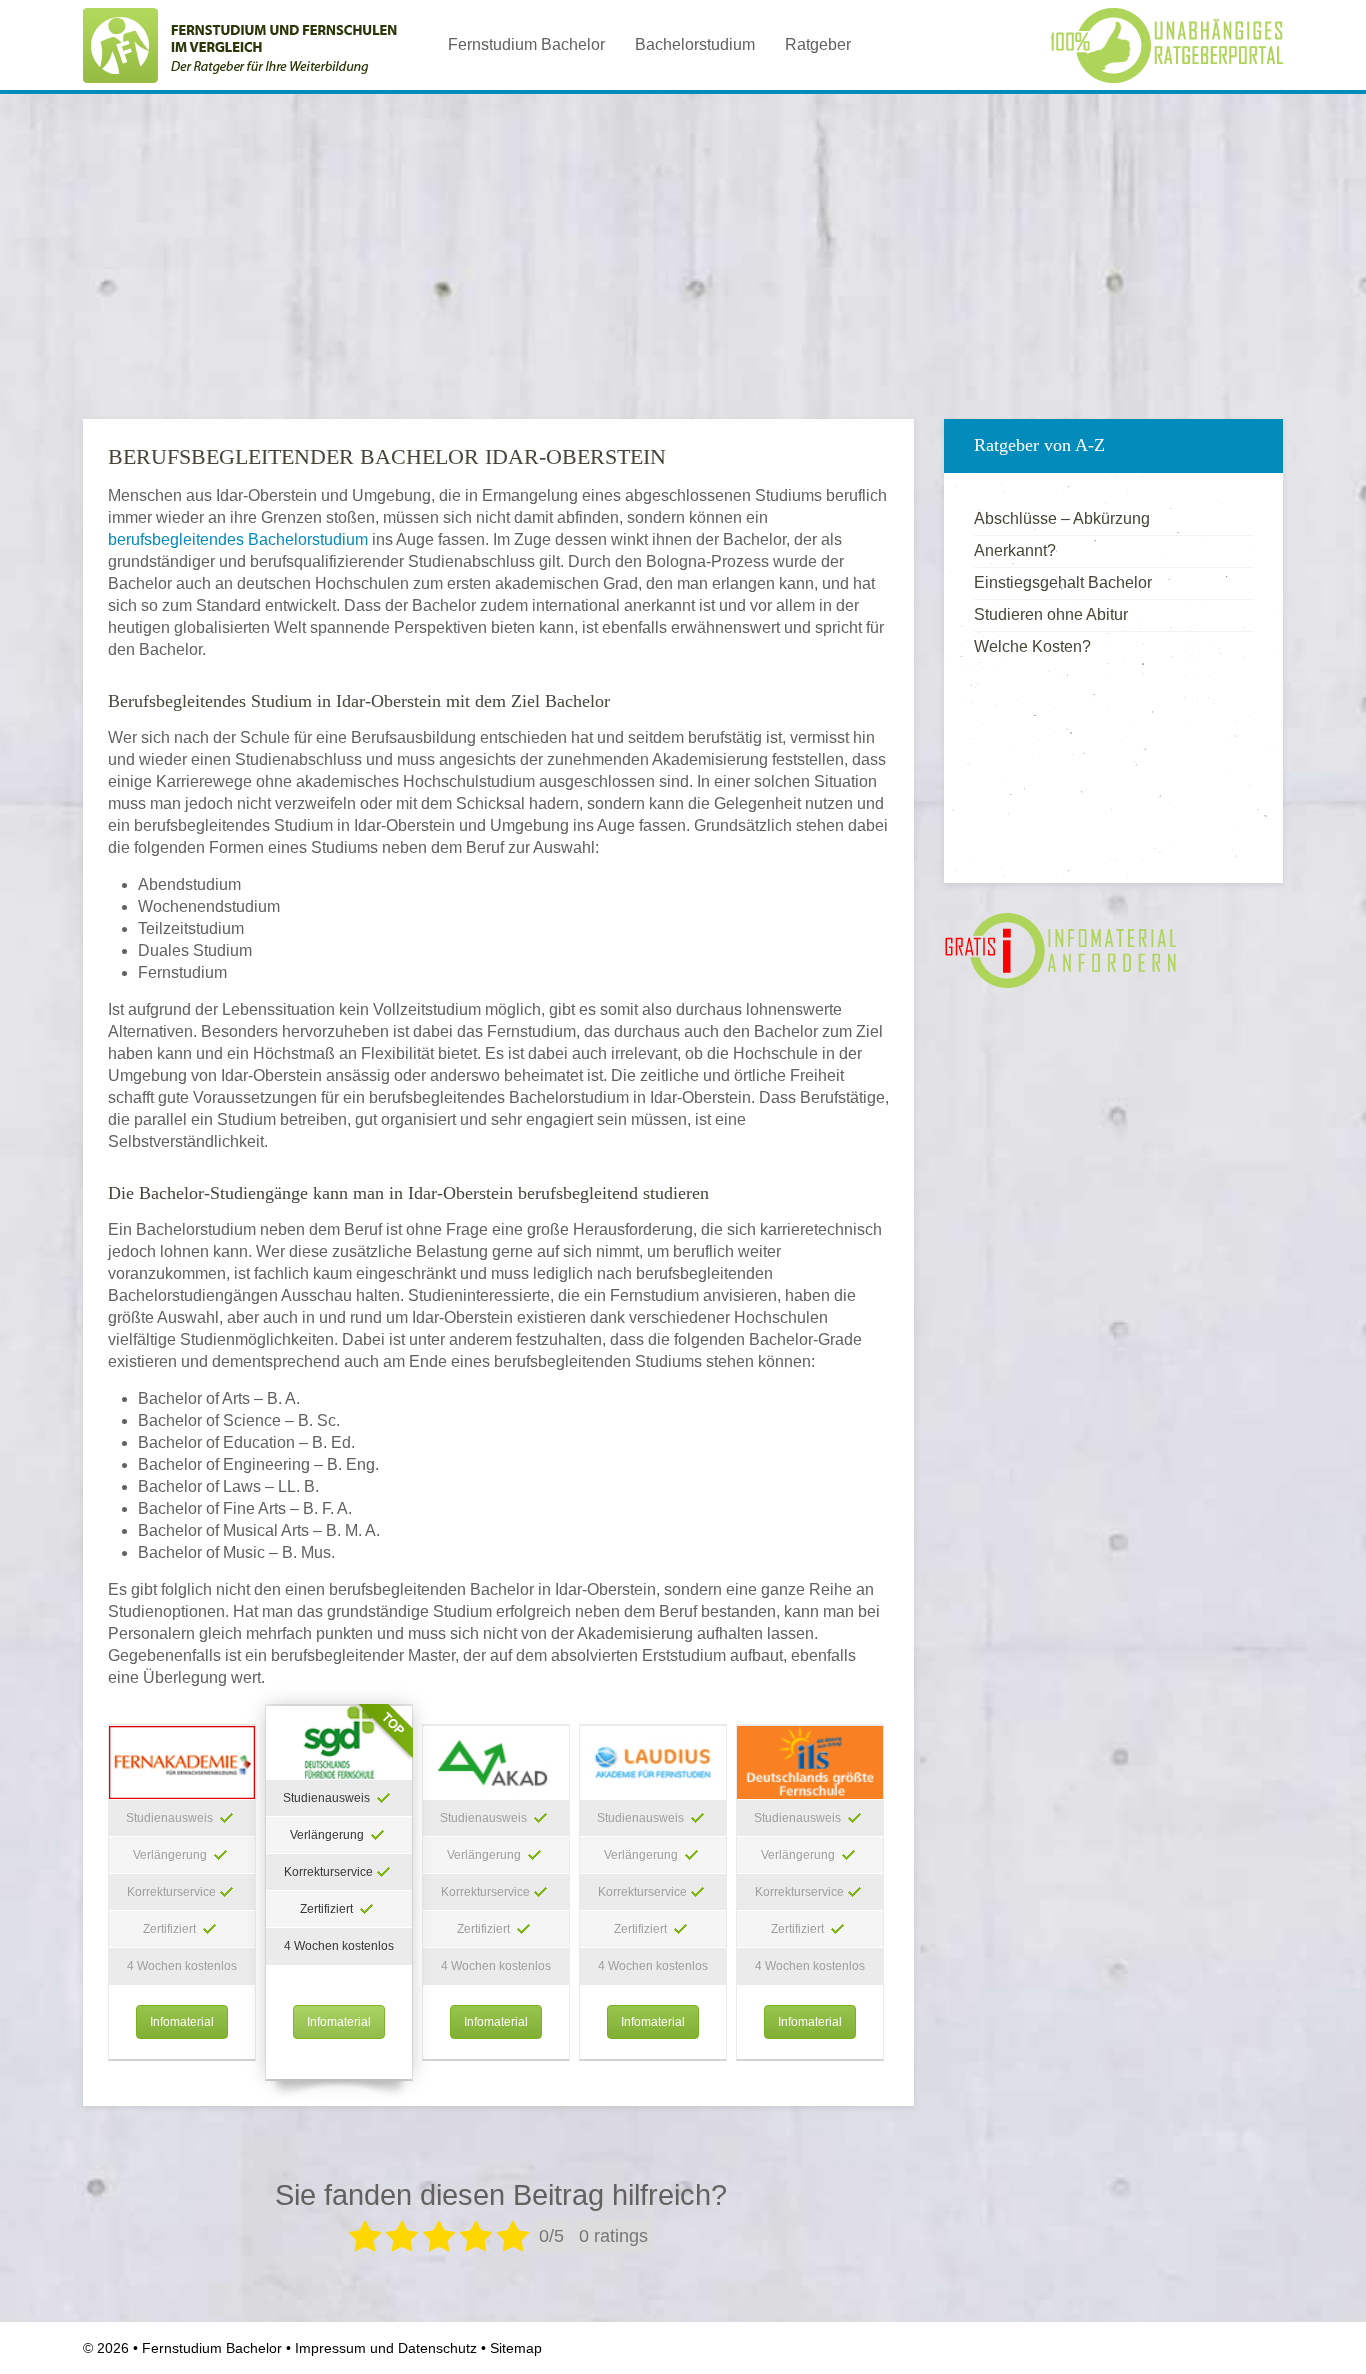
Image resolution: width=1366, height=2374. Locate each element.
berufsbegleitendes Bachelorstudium (238, 539)
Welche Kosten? (1032, 646)
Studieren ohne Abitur (1051, 614)
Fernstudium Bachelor (526, 44)
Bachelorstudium (695, 44)
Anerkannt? (1015, 550)
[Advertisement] (683, 249)
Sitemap (516, 2348)
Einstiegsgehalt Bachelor (1063, 582)
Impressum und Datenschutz (386, 2348)
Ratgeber (818, 44)
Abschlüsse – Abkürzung (1062, 518)
